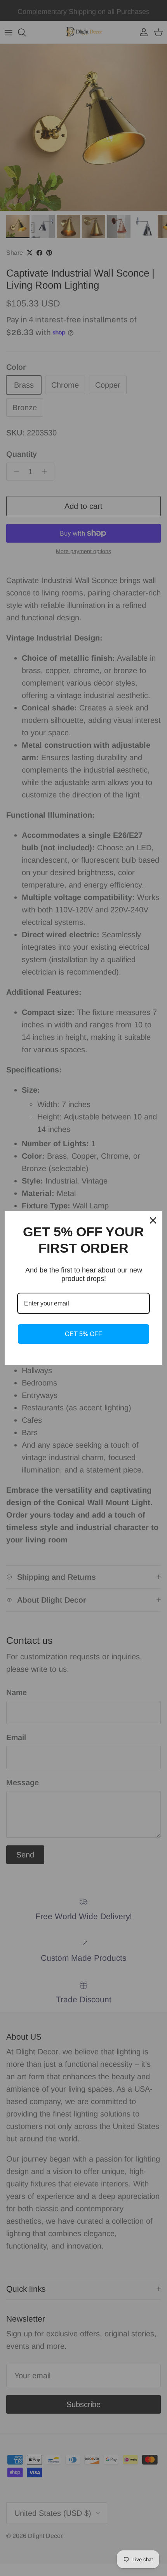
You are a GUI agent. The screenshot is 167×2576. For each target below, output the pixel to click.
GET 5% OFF (83, 1334)
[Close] (153, 1220)
